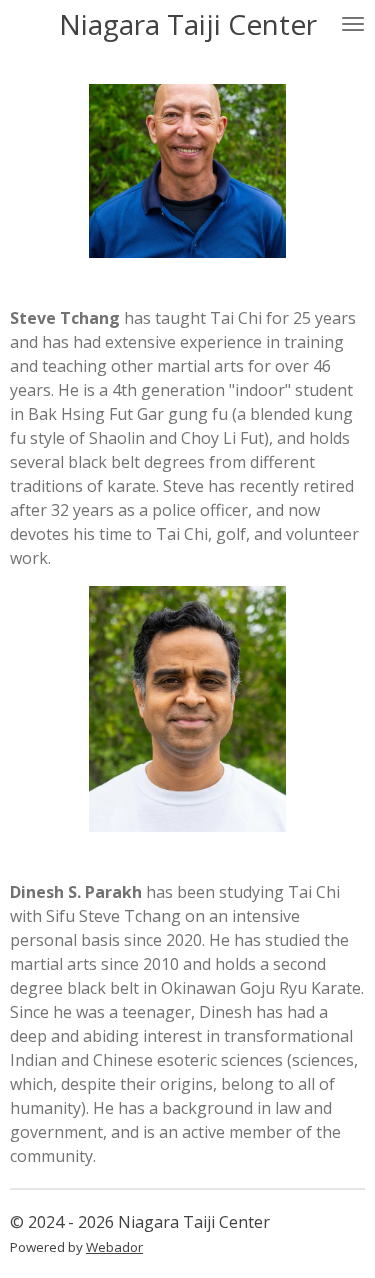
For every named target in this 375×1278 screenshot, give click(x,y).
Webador (114, 1247)
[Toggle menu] (353, 24)
